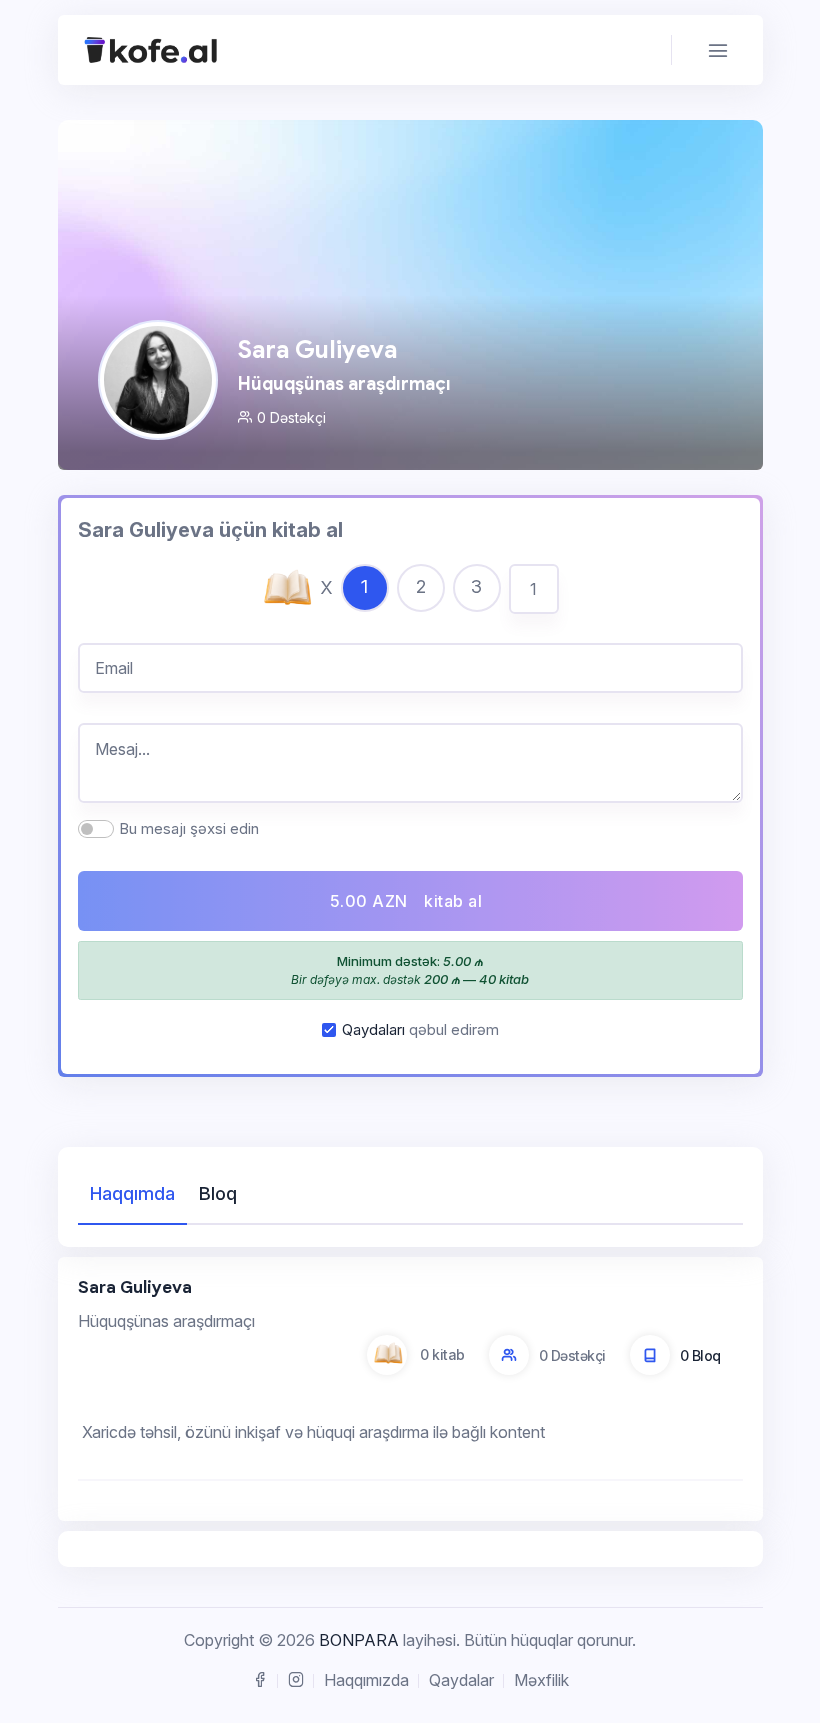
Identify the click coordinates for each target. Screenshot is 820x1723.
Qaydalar (461, 1680)
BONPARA (359, 1640)
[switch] (96, 829)
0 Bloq (700, 1355)
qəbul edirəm (420, 1029)
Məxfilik (541, 1680)
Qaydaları (373, 1029)
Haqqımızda (366, 1680)
